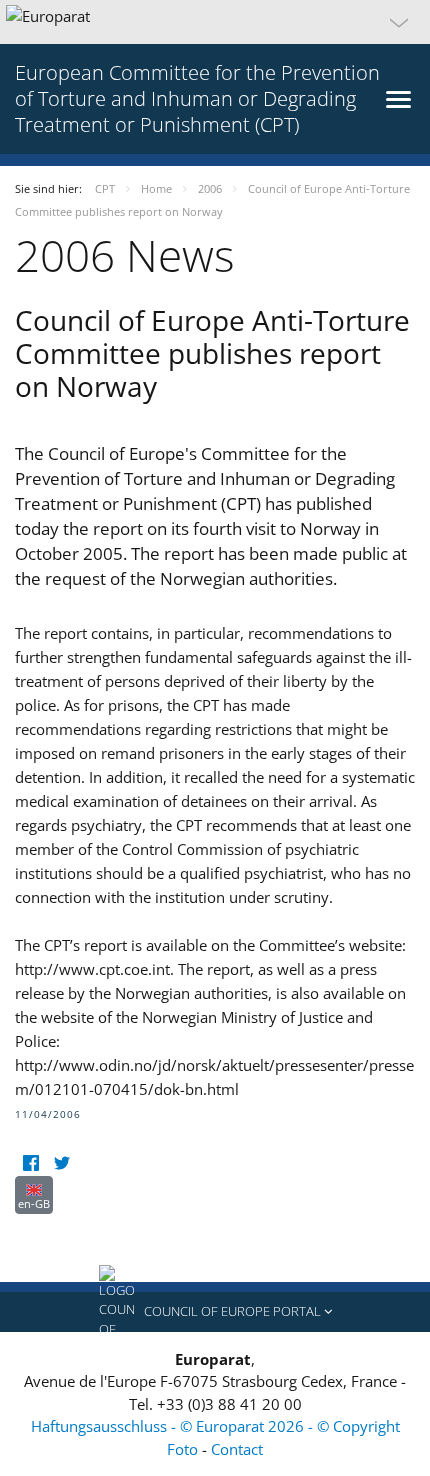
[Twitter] (61, 1163)
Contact (237, 1449)
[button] (215, 22)
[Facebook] (30, 1163)
